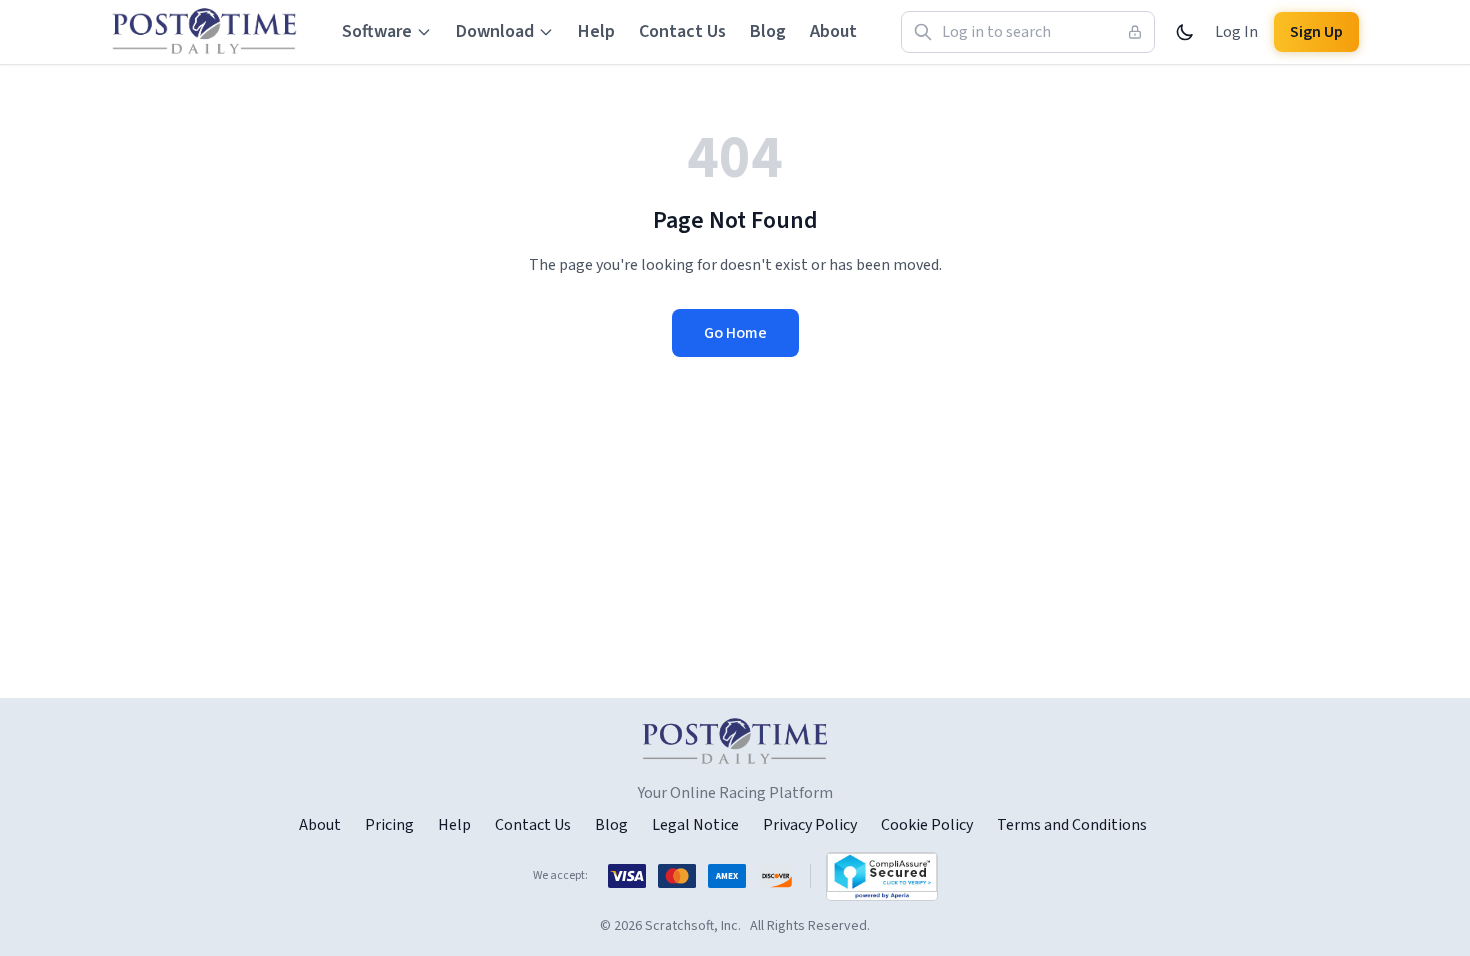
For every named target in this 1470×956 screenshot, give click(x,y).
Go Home (735, 333)
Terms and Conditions (1072, 825)
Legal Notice (695, 825)
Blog (768, 31)
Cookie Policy (927, 825)
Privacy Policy (810, 825)
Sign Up (1316, 32)
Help (596, 31)
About (833, 31)
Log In (1236, 32)
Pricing (389, 825)
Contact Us (682, 31)
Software (377, 31)
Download (495, 31)
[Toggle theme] (1185, 32)
